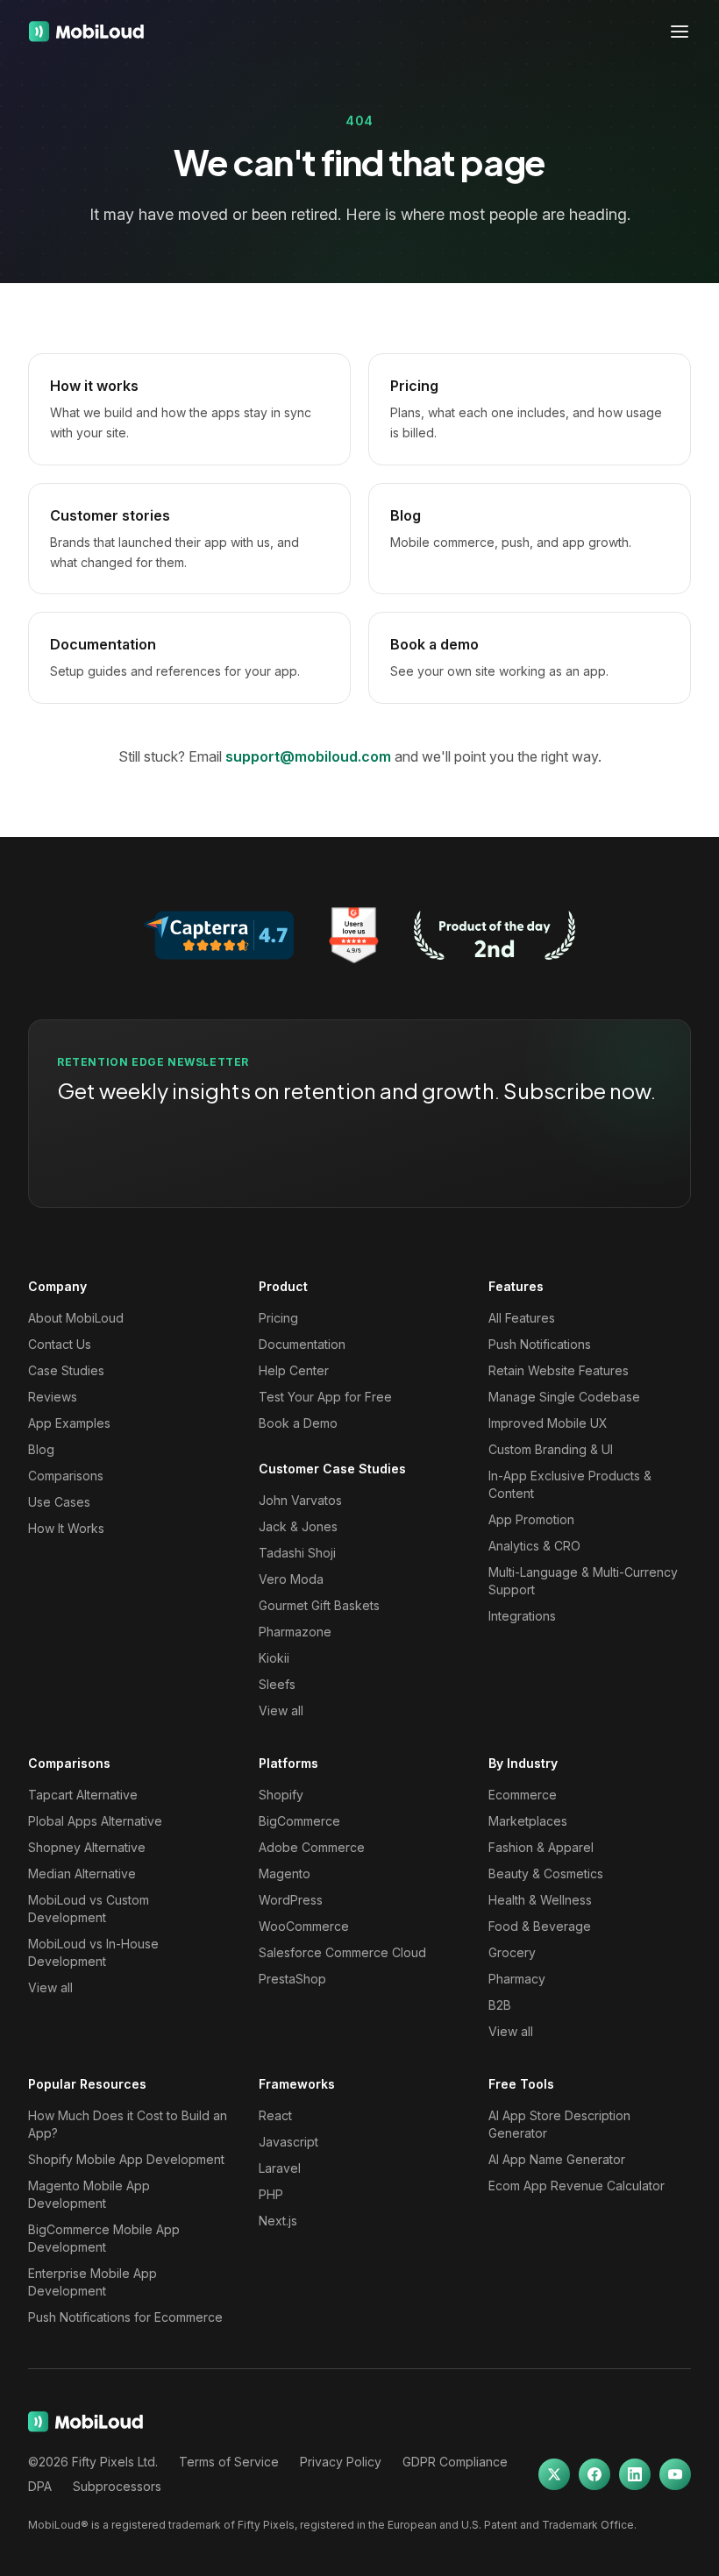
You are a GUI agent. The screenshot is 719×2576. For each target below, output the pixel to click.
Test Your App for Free (325, 1397)
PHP (271, 2194)
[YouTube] (675, 2474)
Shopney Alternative (87, 1847)
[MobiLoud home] (86, 32)
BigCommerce (299, 1821)
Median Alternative (82, 1873)
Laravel (280, 2168)
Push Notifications (540, 1344)
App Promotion (531, 1519)
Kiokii (274, 1658)
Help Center (294, 1370)
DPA (40, 2486)
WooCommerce (304, 1926)
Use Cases (59, 1502)
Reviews (53, 1397)
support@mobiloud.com (308, 756)
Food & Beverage (540, 1926)
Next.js (278, 2221)
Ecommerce (523, 1795)
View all (281, 1710)
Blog (41, 1449)
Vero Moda (291, 1579)
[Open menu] (680, 32)
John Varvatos (300, 1500)
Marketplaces (528, 1821)
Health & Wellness (540, 1900)
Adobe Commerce (312, 1847)
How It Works (66, 1528)
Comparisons (66, 1476)
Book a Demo (298, 1423)
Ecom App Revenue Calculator (577, 2186)
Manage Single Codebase (564, 1397)
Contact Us (60, 1344)
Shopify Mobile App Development (126, 2159)
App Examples (69, 1423)
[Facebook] (594, 2474)
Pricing (278, 1318)
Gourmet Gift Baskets (319, 1605)
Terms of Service (229, 2462)
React (275, 2115)
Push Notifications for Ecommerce (125, 2317)
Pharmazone (295, 1632)
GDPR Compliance (455, 2462)
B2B (500, 2005)
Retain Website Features (559, 1370)
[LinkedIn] (635, 2474)
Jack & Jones (298, 1526)
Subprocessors (117, 2486)
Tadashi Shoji (297, 1553)
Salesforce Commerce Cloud (342, 1952)
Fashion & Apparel (541, 1847)
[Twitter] (554, 2474)
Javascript (288, 2142)
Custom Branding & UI (551, 1449)
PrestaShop (292, 1979)
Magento (285, 1873)
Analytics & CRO (534, 1546)
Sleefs (277, 1684)
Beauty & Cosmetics (546, 1873)
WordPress (291, 1900)
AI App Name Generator (557, 2159)
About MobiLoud (76, 1318)
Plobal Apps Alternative (95, 1821)
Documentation (302, 1344)
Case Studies (66, 1370)
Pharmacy (517, 1979)
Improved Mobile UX (548, 1423)
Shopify (281, 1795)
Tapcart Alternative (83, 1795)
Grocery (512, 1952)
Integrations (522, 1616)
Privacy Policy (341, 2462)
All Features (522, 1318)
